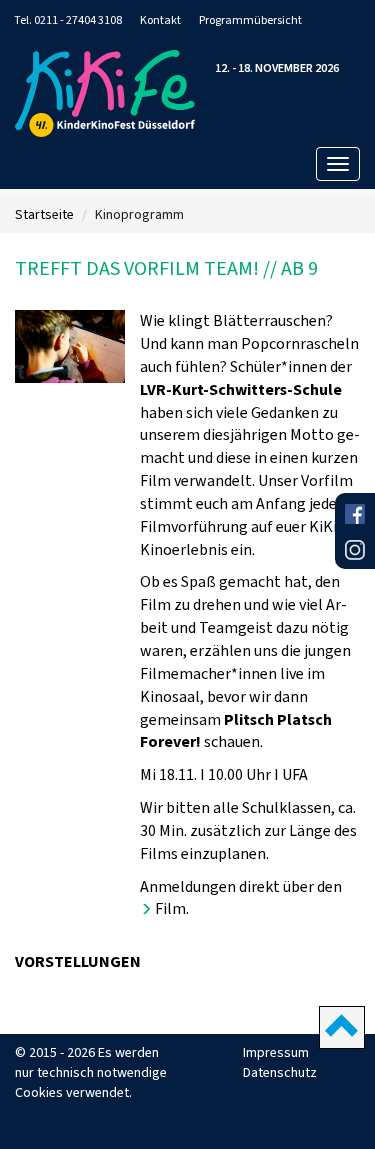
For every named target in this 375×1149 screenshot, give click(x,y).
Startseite (44, 214)
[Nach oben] (342, 1027)
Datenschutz (280, 1072)
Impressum (276, 1052)
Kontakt (160, 20)
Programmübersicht (250, 20)
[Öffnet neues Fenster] (355, 516)
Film (170, 908)
